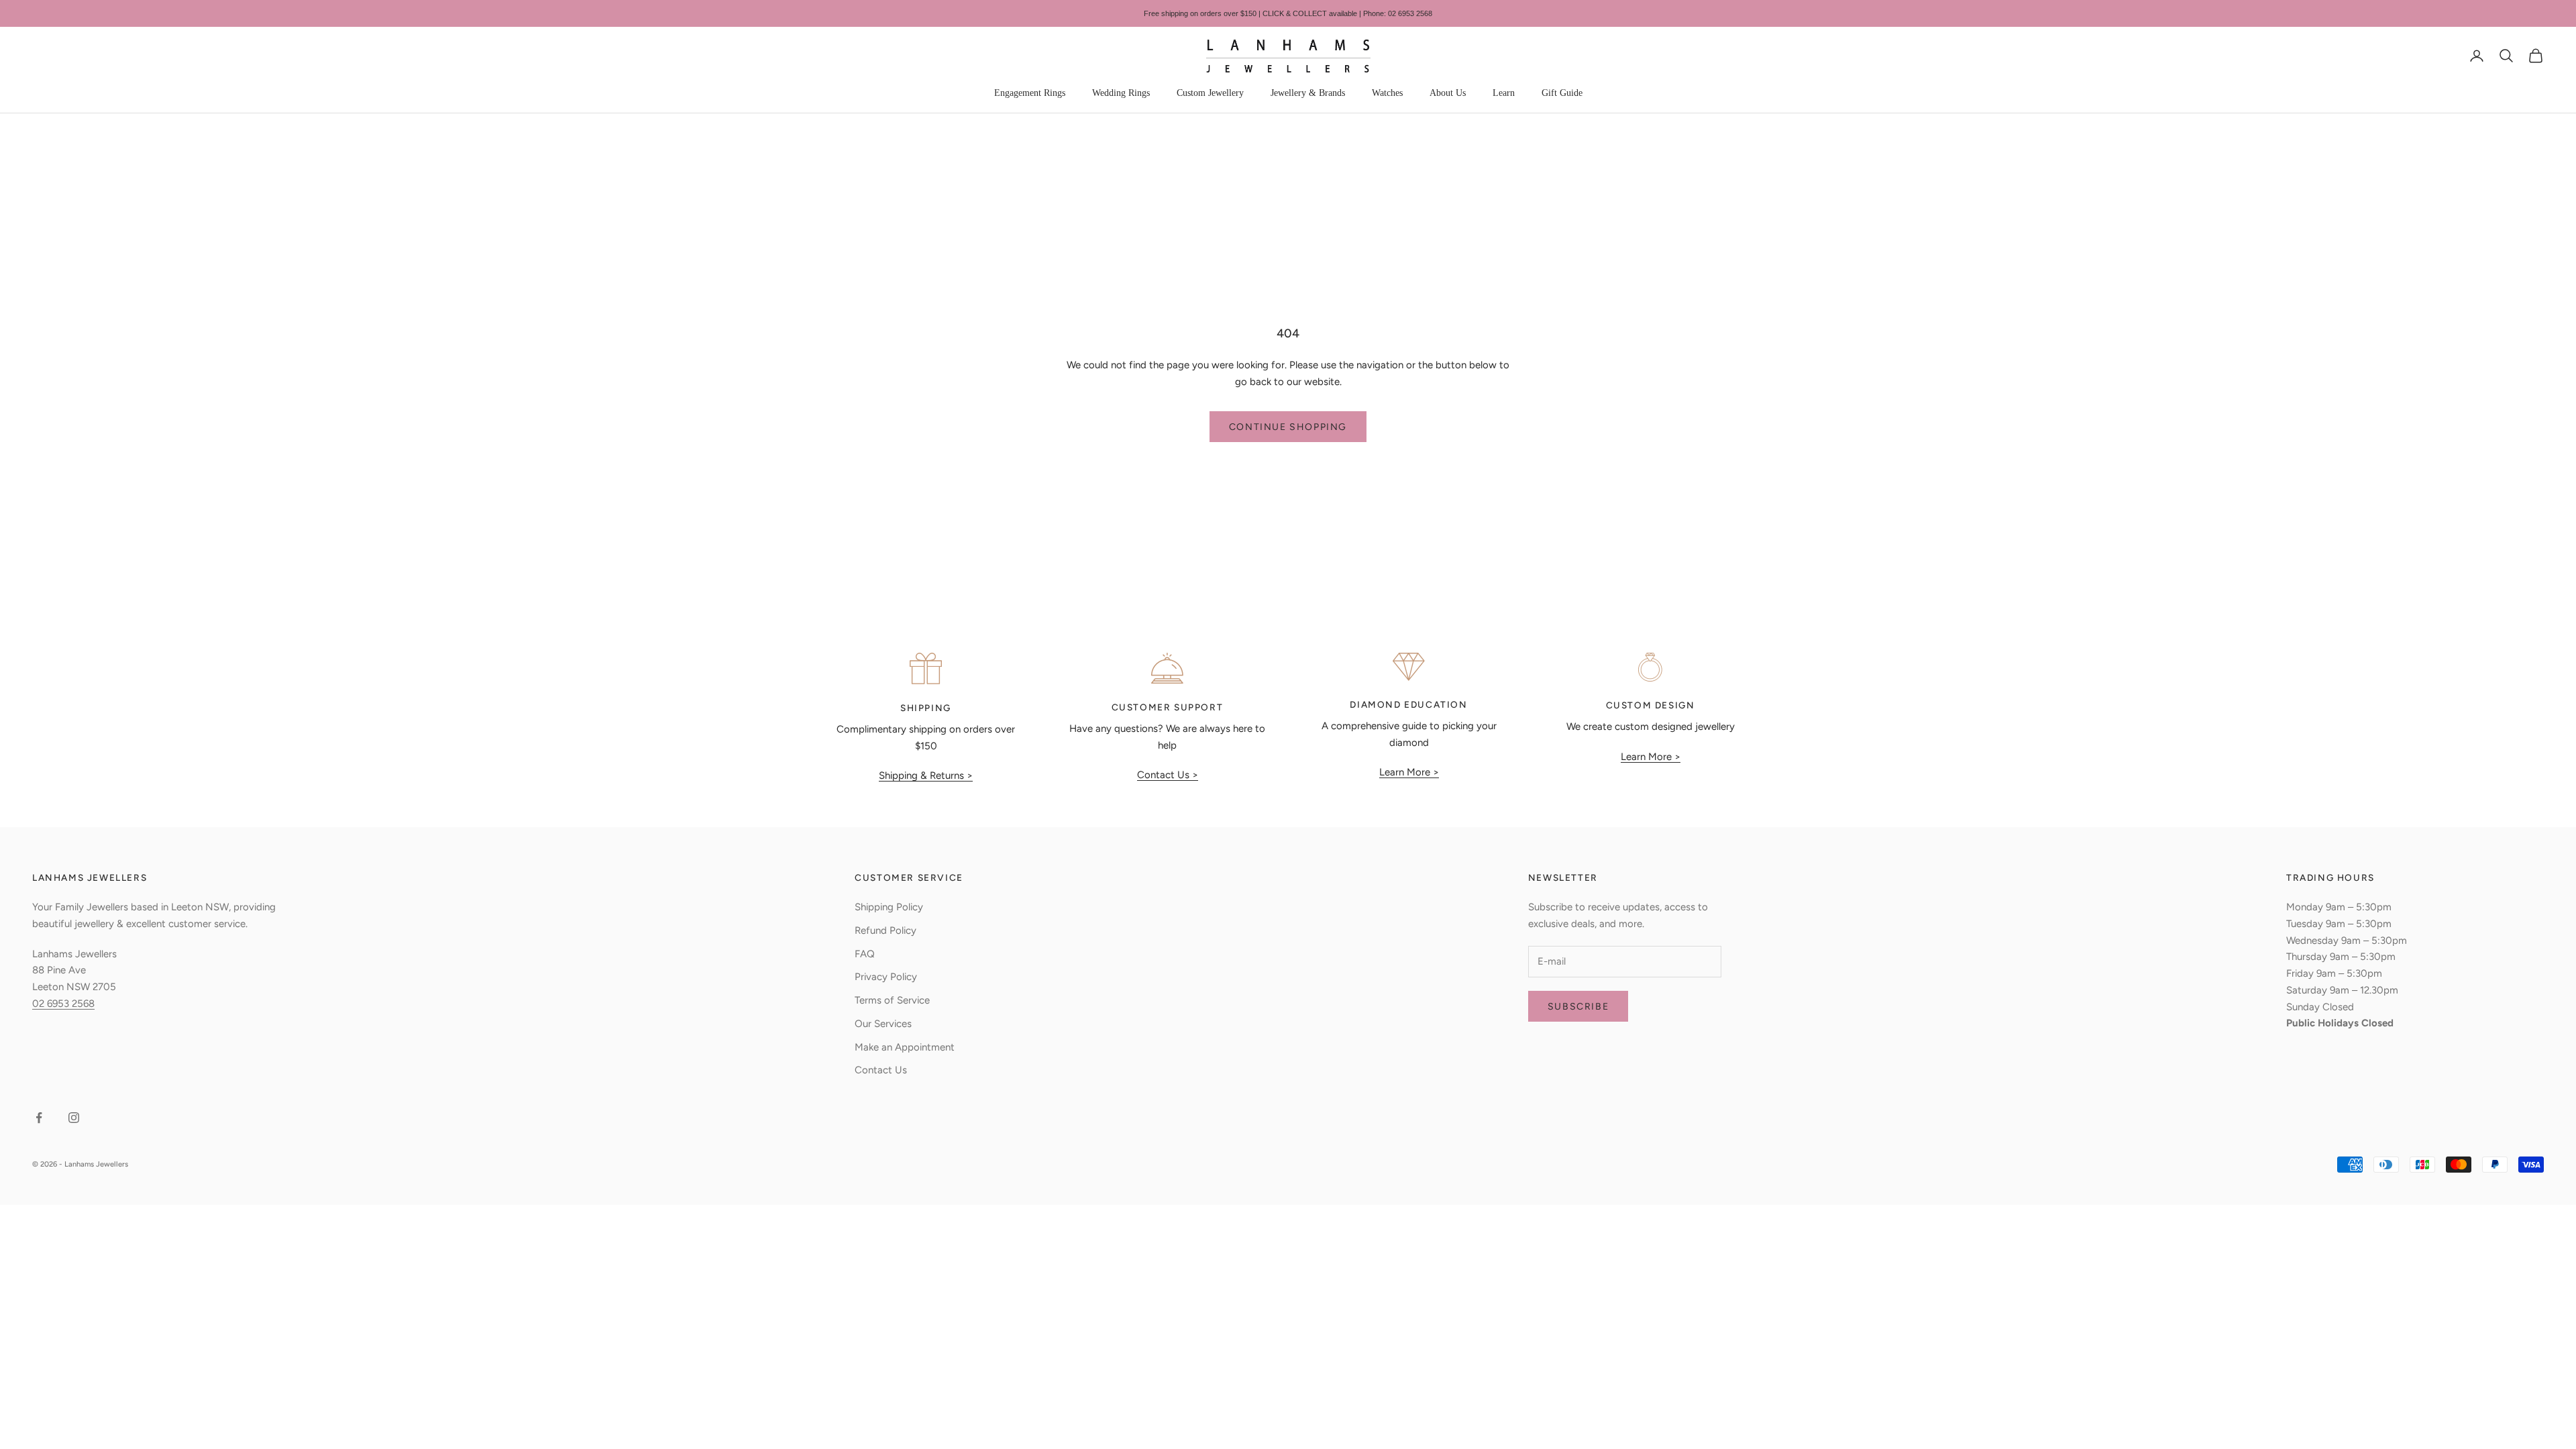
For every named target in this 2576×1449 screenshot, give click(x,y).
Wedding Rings (1121, 93)
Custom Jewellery (1210, 93)
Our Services (883, 1024)
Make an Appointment (905, 1047)
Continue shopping (1288, 427)
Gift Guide (1562, 93)
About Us (1448, 93)
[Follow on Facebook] (39, 1118)
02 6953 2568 (63, 1004)
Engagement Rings (1030, 93)
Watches (1387, 93)
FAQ (865, 954)
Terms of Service (892, 1000)
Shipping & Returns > (926, 775)
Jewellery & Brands (1308, 93)
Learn (1504, 93)
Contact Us (881, 1070)
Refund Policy (885, 930)
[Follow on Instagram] (74, 1118)
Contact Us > (1168, 775)
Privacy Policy (886, 977)
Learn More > (1409, 772)
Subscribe (1578, 1007)
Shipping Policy (889, 907)
